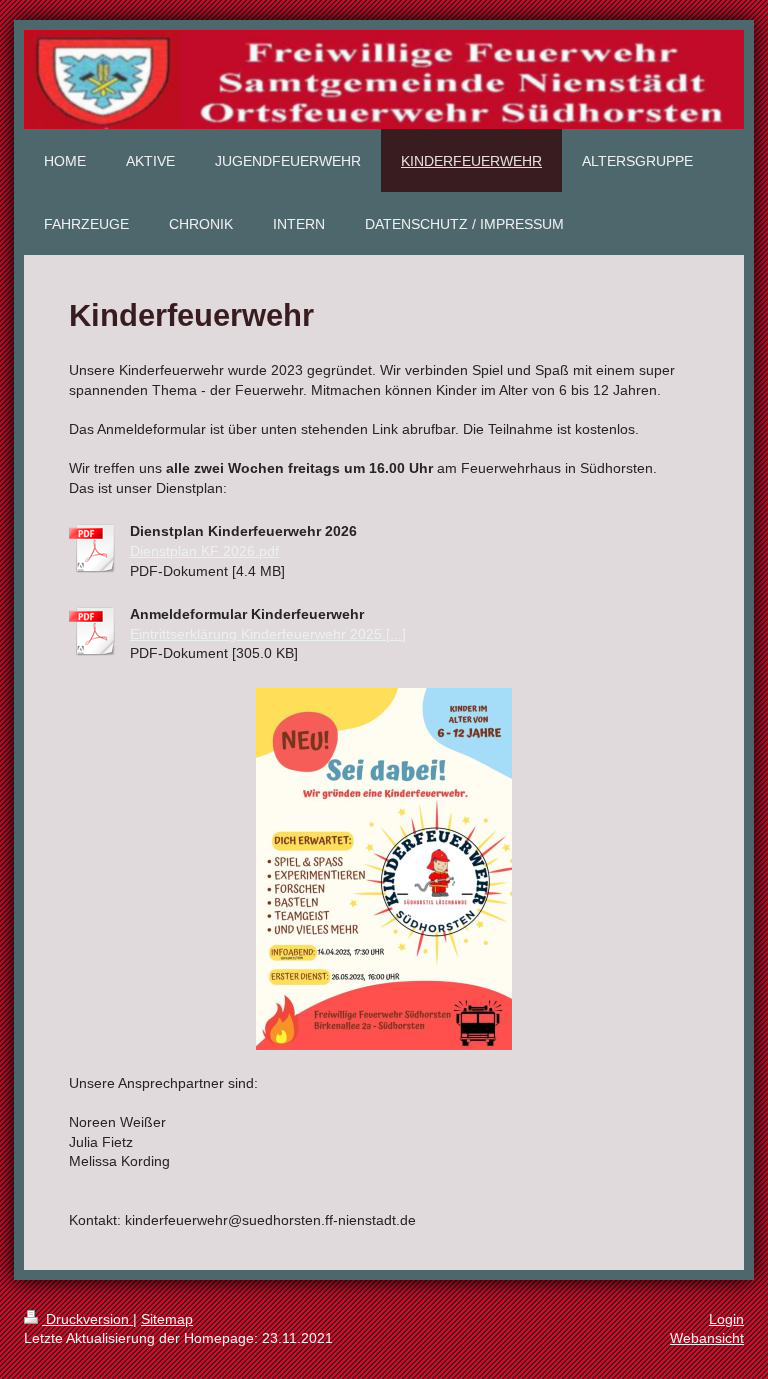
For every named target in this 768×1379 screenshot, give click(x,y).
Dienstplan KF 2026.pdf (204, 551)
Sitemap (167, 1319)
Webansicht (707, 1338)
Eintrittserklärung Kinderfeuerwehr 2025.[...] (268, 634)
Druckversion (87, 1319)
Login (726, 1319)
